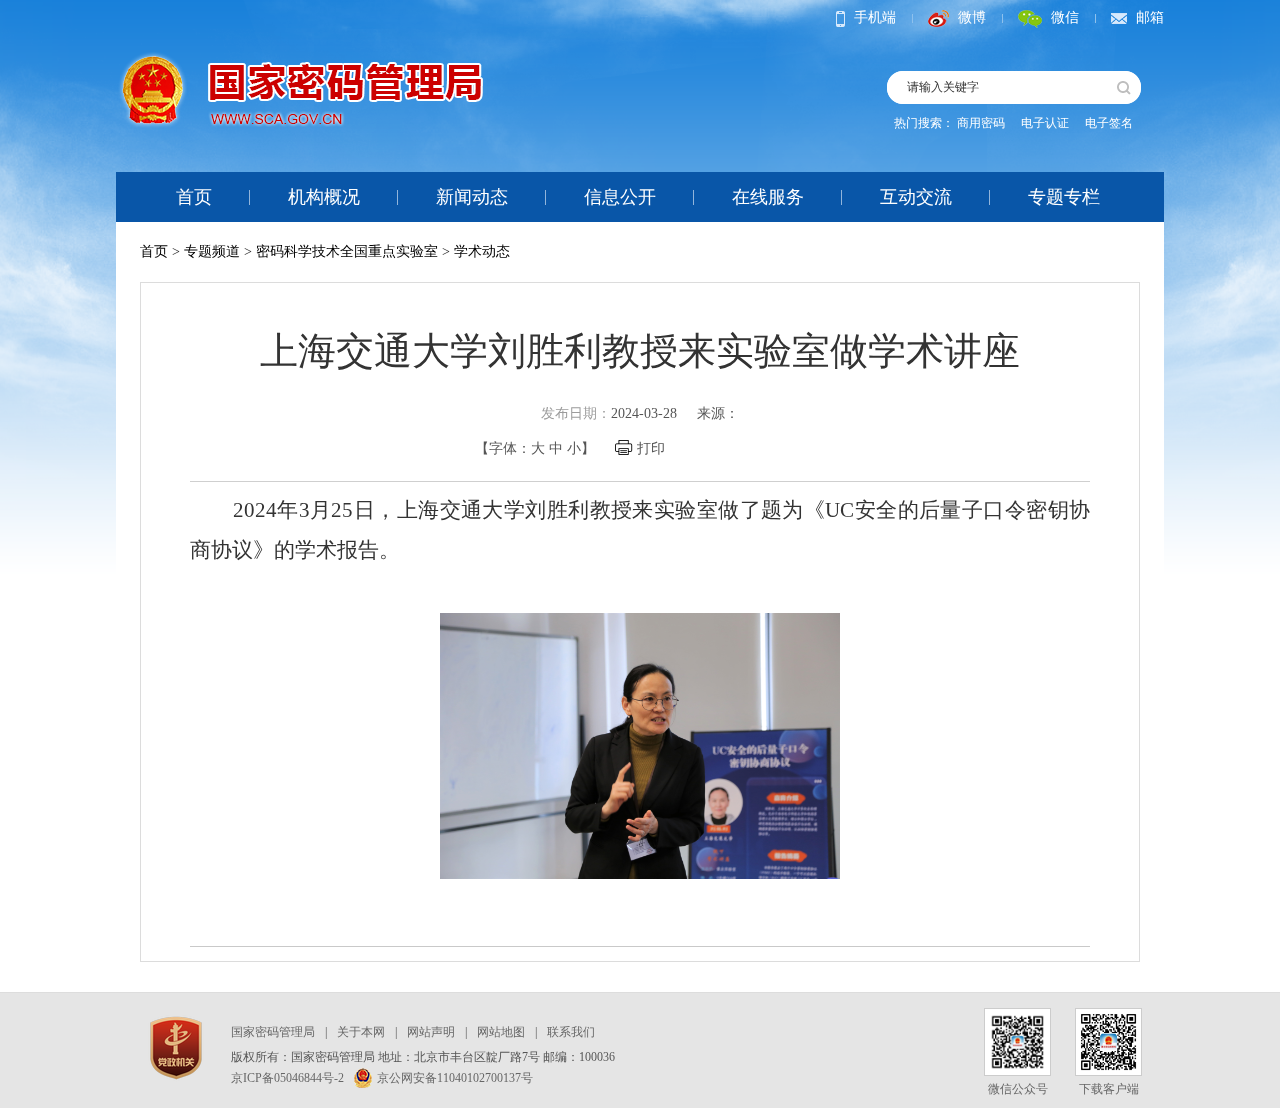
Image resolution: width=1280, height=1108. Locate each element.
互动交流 (916, 197)
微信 (1065, 17)
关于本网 (361, 1032)
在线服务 (768, 197)
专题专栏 (1064, 197)
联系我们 (571, 1032)
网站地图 (501, 1032)
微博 (972, 17)
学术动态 (482, 251)
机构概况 (324, 197)
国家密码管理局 (273, 1032)
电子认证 (1045, 123)
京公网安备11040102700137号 (455, 1078)
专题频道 (212, 251)
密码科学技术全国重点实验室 (347, 251)
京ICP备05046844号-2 (287, 1078)
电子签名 (1109, 123)
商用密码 (981, 123)
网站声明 (431, 1032)
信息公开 (620, 197)
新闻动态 (472, 197)
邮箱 (1150, 17)
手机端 (875, 17)
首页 (194, 197)
